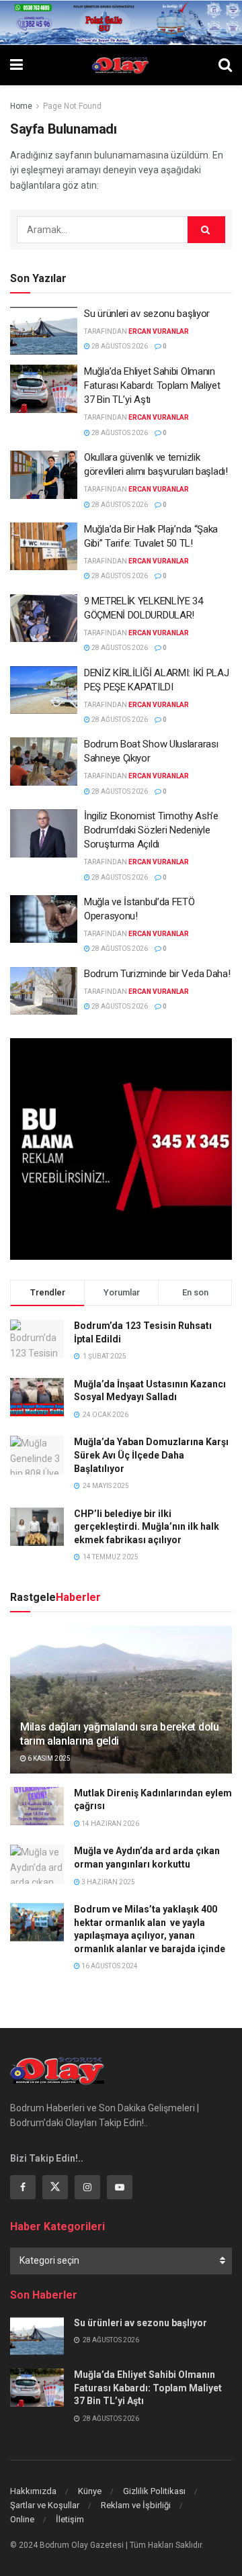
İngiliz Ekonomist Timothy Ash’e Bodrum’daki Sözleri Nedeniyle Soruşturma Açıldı (151, 830)
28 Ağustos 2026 (119, 346)
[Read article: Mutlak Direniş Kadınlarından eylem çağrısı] (37, 1806)
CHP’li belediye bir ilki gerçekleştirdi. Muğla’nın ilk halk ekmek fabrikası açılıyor (147, 1527)
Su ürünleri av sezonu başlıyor (147, 314)
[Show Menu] (16, 65)
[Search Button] (225, 65)
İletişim (70, 2519)
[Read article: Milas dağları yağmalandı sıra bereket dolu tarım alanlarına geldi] (121, 1705)
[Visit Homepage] (121, 65)
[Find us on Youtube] (120, 2187)
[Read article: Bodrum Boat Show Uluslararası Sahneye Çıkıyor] (44, 762)
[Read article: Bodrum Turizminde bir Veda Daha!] (44, 991)
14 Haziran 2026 (110, 1824)
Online (22, 2519)
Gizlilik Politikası (154, 2491)
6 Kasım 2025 (48, 1758)
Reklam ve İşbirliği (136, 2505)
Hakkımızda (33, 2491)
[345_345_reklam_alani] (121, 1148)
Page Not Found (72, 106)
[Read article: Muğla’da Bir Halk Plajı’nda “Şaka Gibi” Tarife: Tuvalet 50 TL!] (44, 547)
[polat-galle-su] (121, 21)
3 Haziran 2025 (108, 1882)
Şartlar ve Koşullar (45, 2505)
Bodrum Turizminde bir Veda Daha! (157, 974)
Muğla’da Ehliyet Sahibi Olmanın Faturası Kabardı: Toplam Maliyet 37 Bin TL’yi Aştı (152, 385)
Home (21, 106)
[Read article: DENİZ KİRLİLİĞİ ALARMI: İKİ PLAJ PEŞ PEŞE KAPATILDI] (44, 690)
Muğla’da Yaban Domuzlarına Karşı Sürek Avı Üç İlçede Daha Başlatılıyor (151, 1455)
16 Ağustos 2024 (109, 1966)
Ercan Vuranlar (159, 331)
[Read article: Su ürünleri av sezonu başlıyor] (44, 331)
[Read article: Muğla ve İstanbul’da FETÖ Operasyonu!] (44, 919)
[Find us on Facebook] (23, 2187)
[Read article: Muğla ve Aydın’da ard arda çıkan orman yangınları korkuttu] (37, 1864)
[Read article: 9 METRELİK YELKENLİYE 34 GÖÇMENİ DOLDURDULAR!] (44, 618)
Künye (90, 2491)
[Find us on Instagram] (87, 2187)
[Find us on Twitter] (55, 2187)
